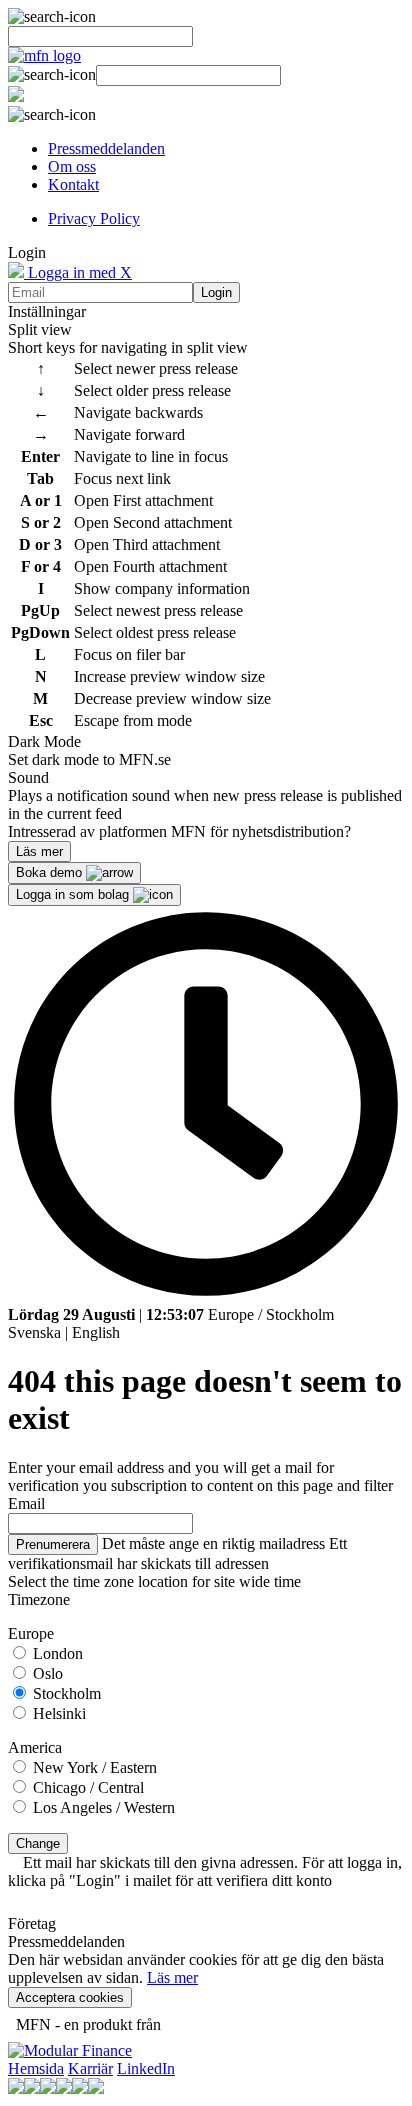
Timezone (39, 1599)
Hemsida (36, 2068)
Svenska (34, 1332)
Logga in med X (78, 272)
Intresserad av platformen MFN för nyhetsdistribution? (179, 831)
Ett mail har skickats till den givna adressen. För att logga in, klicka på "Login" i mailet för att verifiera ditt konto (205, 1871)
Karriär (90, 2068)
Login (216, 292)
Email (26, 1503)
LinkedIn (146, 2068)
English (96, 1332)
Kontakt (73, 184)
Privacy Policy (94, 218)
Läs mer (172, 1977)
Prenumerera (53, 1544)
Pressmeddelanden (106, 148)
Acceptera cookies (70, 1997)
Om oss (72, 166)
